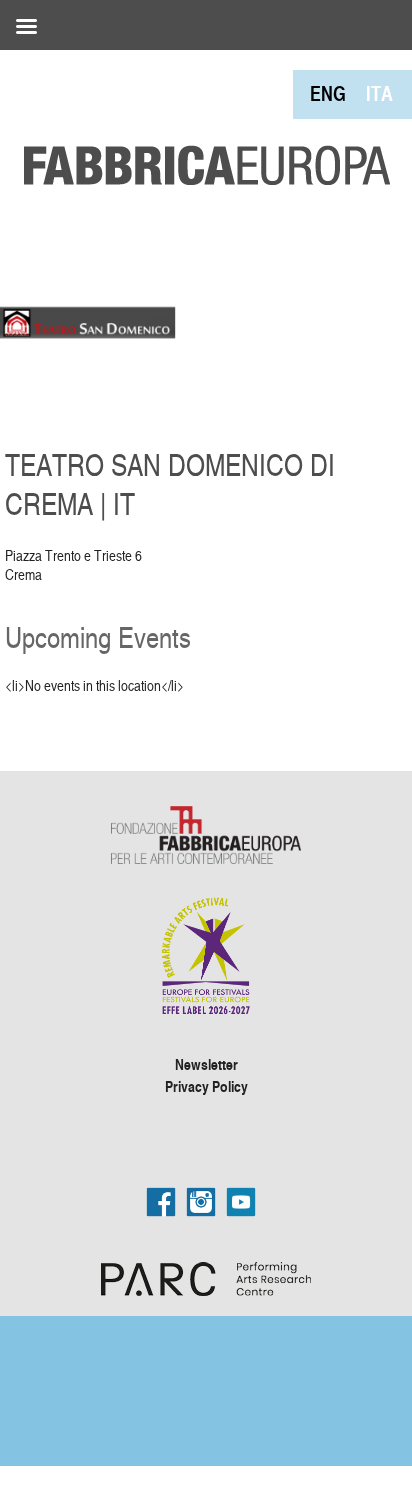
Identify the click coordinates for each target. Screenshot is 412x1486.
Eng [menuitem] (328, 93)
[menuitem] (328, 93)
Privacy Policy (206, 1086)
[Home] (200, 120)
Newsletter (206, 1064)
